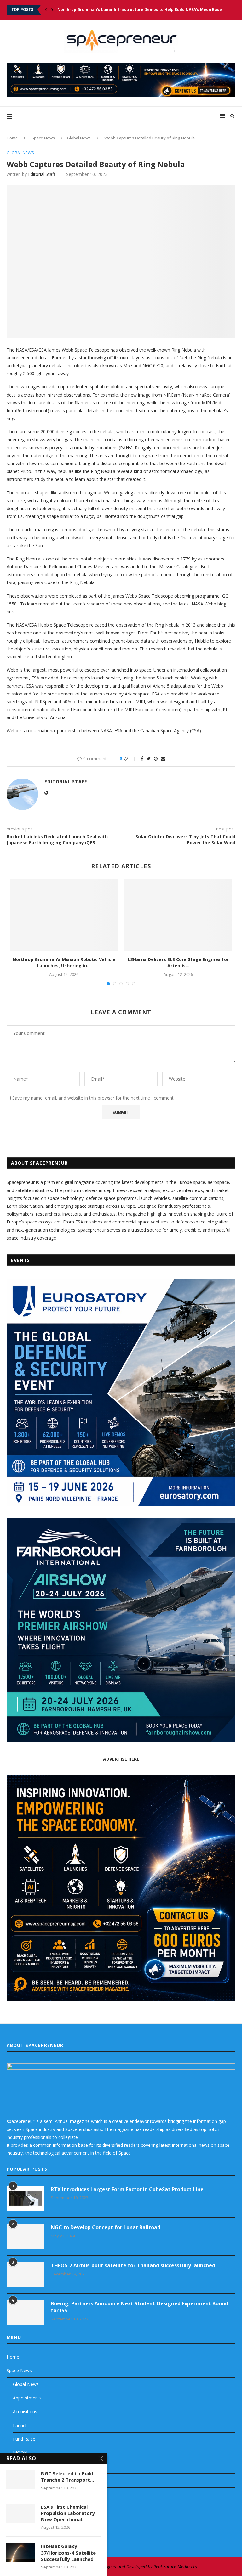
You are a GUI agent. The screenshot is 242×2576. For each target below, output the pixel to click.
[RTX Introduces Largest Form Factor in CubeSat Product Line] (26, 2198)
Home (12, 138)
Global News (79, 138)
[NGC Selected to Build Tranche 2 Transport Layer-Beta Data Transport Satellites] (20, 2480)
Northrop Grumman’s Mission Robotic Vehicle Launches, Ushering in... (64, 962)
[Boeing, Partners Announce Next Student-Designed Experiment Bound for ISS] (26, 2313)
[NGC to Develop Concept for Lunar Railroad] (26, 2236)
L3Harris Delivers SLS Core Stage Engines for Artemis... (178, 962)
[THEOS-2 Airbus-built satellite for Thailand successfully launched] (26, 2275)
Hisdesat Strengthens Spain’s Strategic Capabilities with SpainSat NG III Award (136, 10)
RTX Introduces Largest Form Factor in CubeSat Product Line (127, 2189)
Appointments (27, 2398)
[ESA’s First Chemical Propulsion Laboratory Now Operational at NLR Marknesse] (20, 2513)
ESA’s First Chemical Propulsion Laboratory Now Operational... (68, 2513)
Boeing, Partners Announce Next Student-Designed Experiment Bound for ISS (139, 2307)
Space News (43, 138)
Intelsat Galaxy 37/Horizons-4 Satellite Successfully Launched (68, 2553)
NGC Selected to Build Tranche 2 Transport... (67, 2477)
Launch (20, 2425)
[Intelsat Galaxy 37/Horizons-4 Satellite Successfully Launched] (20, 2552)
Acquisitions (25, 2412)
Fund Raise (24, 2439)
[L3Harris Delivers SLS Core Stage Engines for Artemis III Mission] (178, 915)
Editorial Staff (42, 174)
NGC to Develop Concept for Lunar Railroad (106, 2227)
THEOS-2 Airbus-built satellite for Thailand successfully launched (133, 2265)
